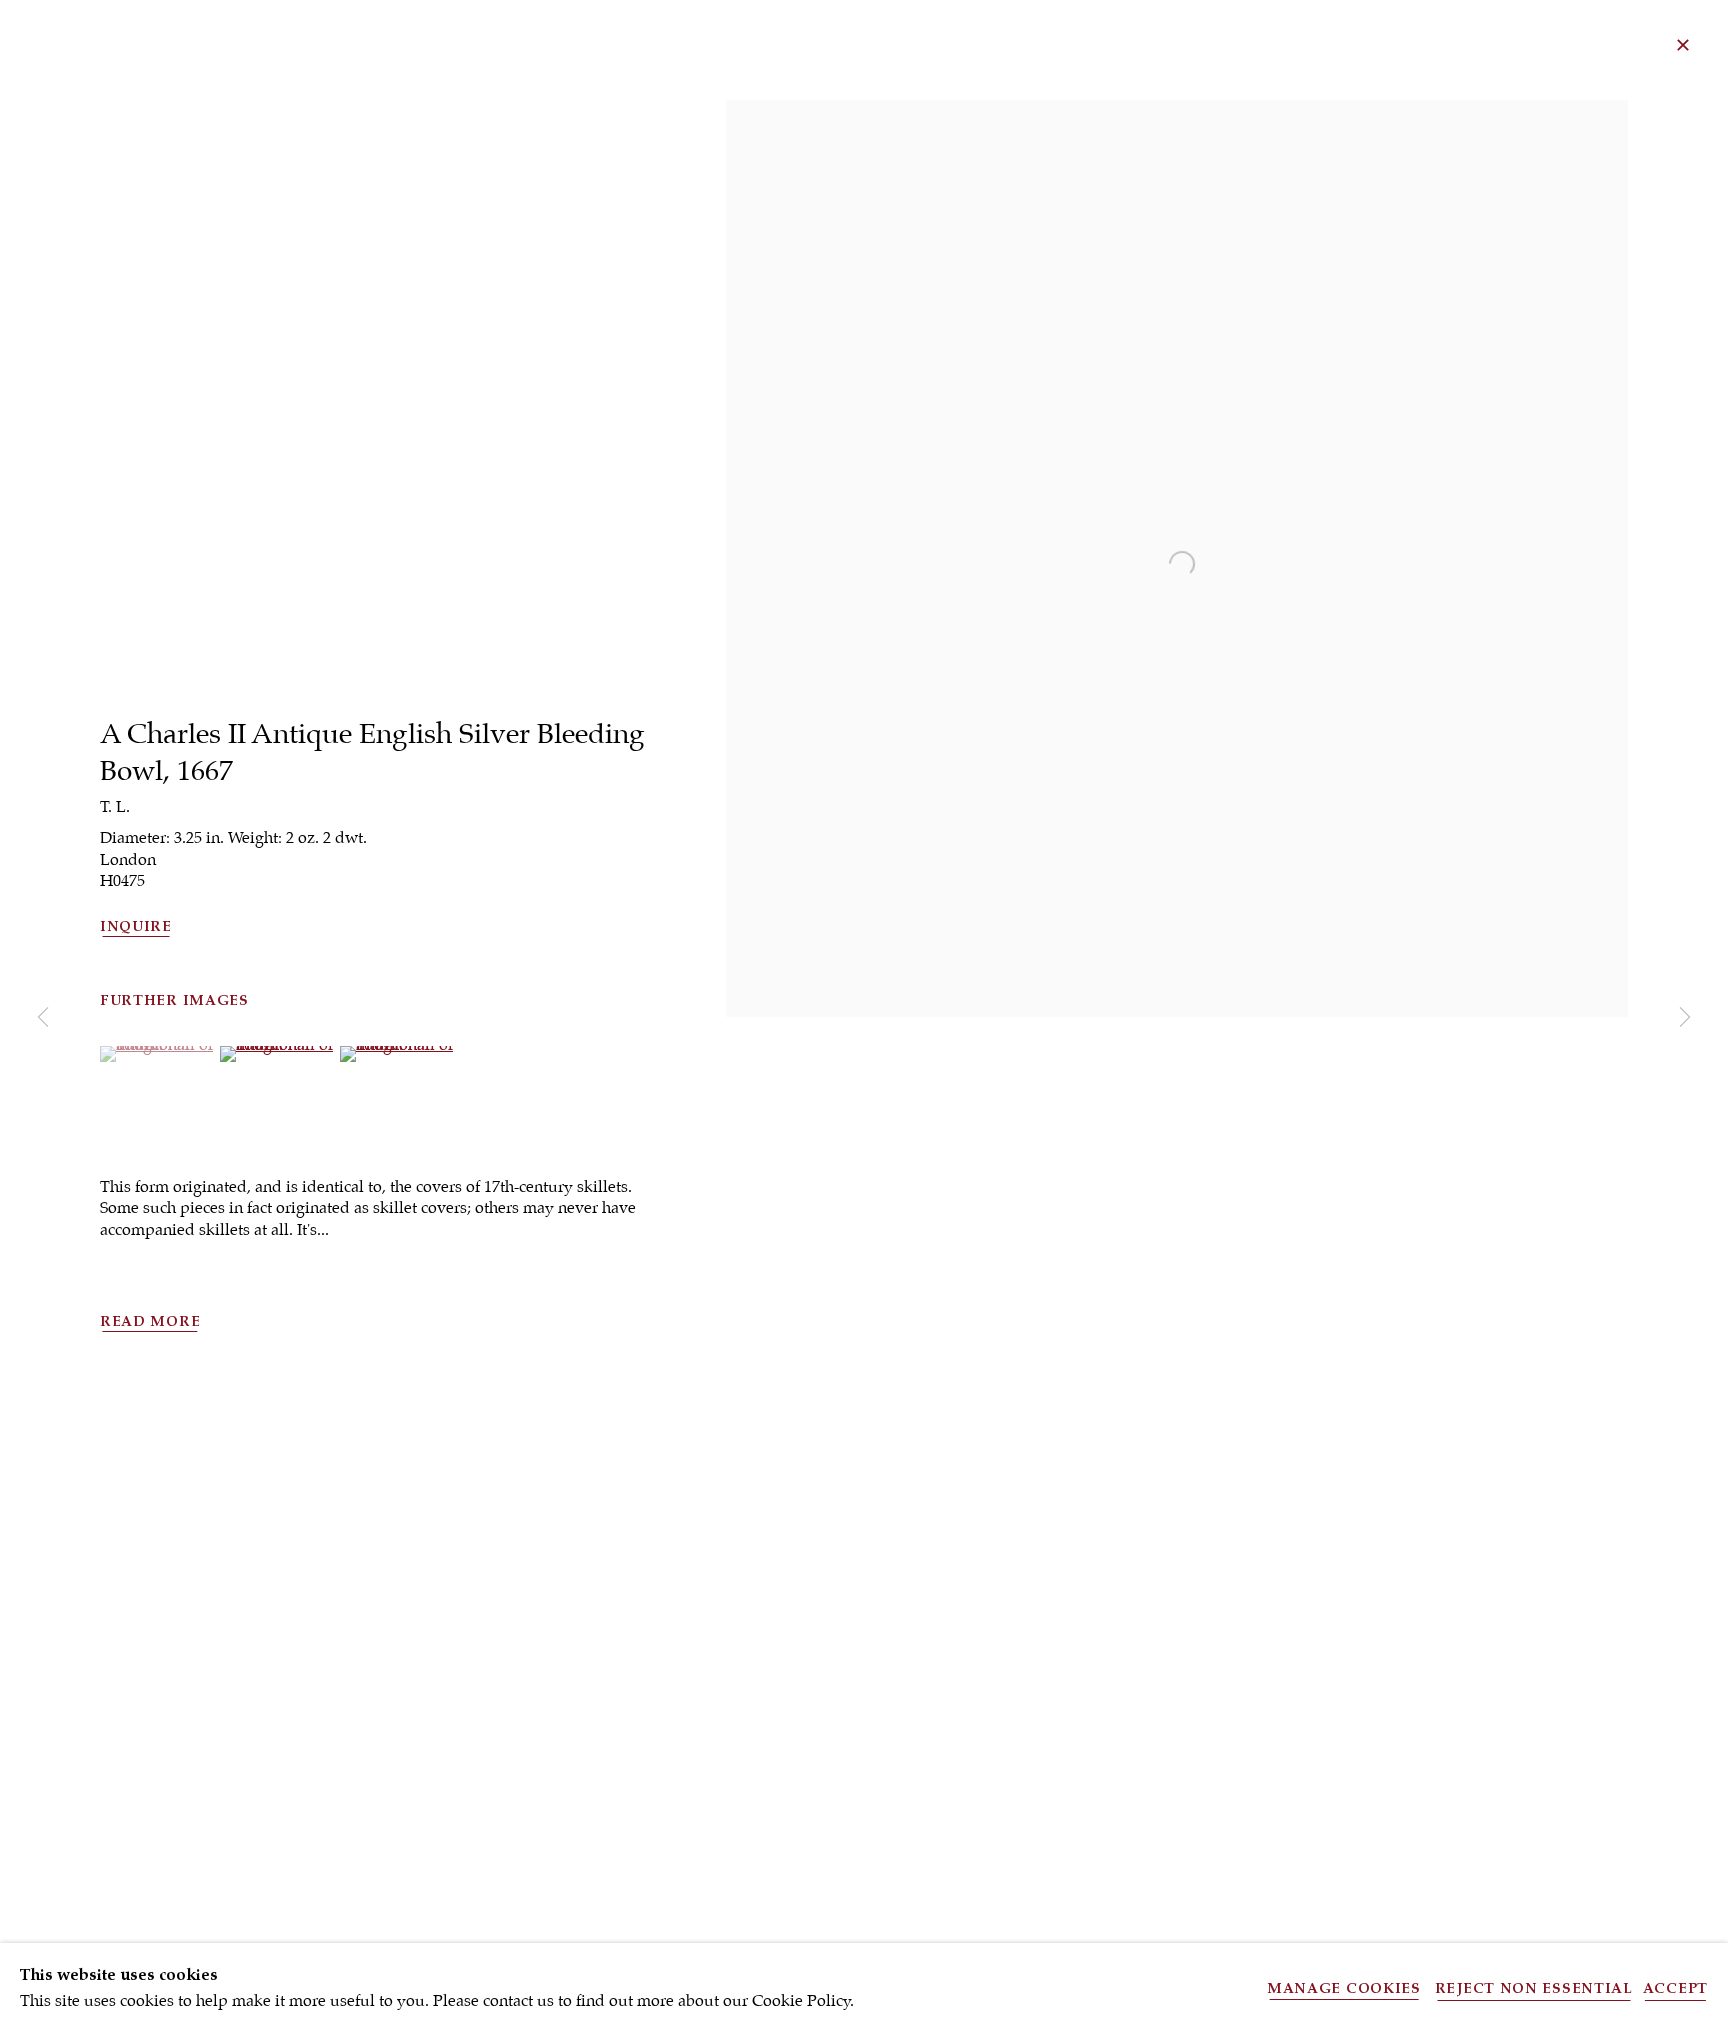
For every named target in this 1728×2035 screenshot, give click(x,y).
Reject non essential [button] (1534, 1989)
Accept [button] (1675, 1989)
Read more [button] (150, 1322)
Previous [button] (43, 1017)
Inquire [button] (136, 927)
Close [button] (1683, 45)
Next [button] (1685, 1017)
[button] (157, 1045)
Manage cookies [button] (1344, 1989)
